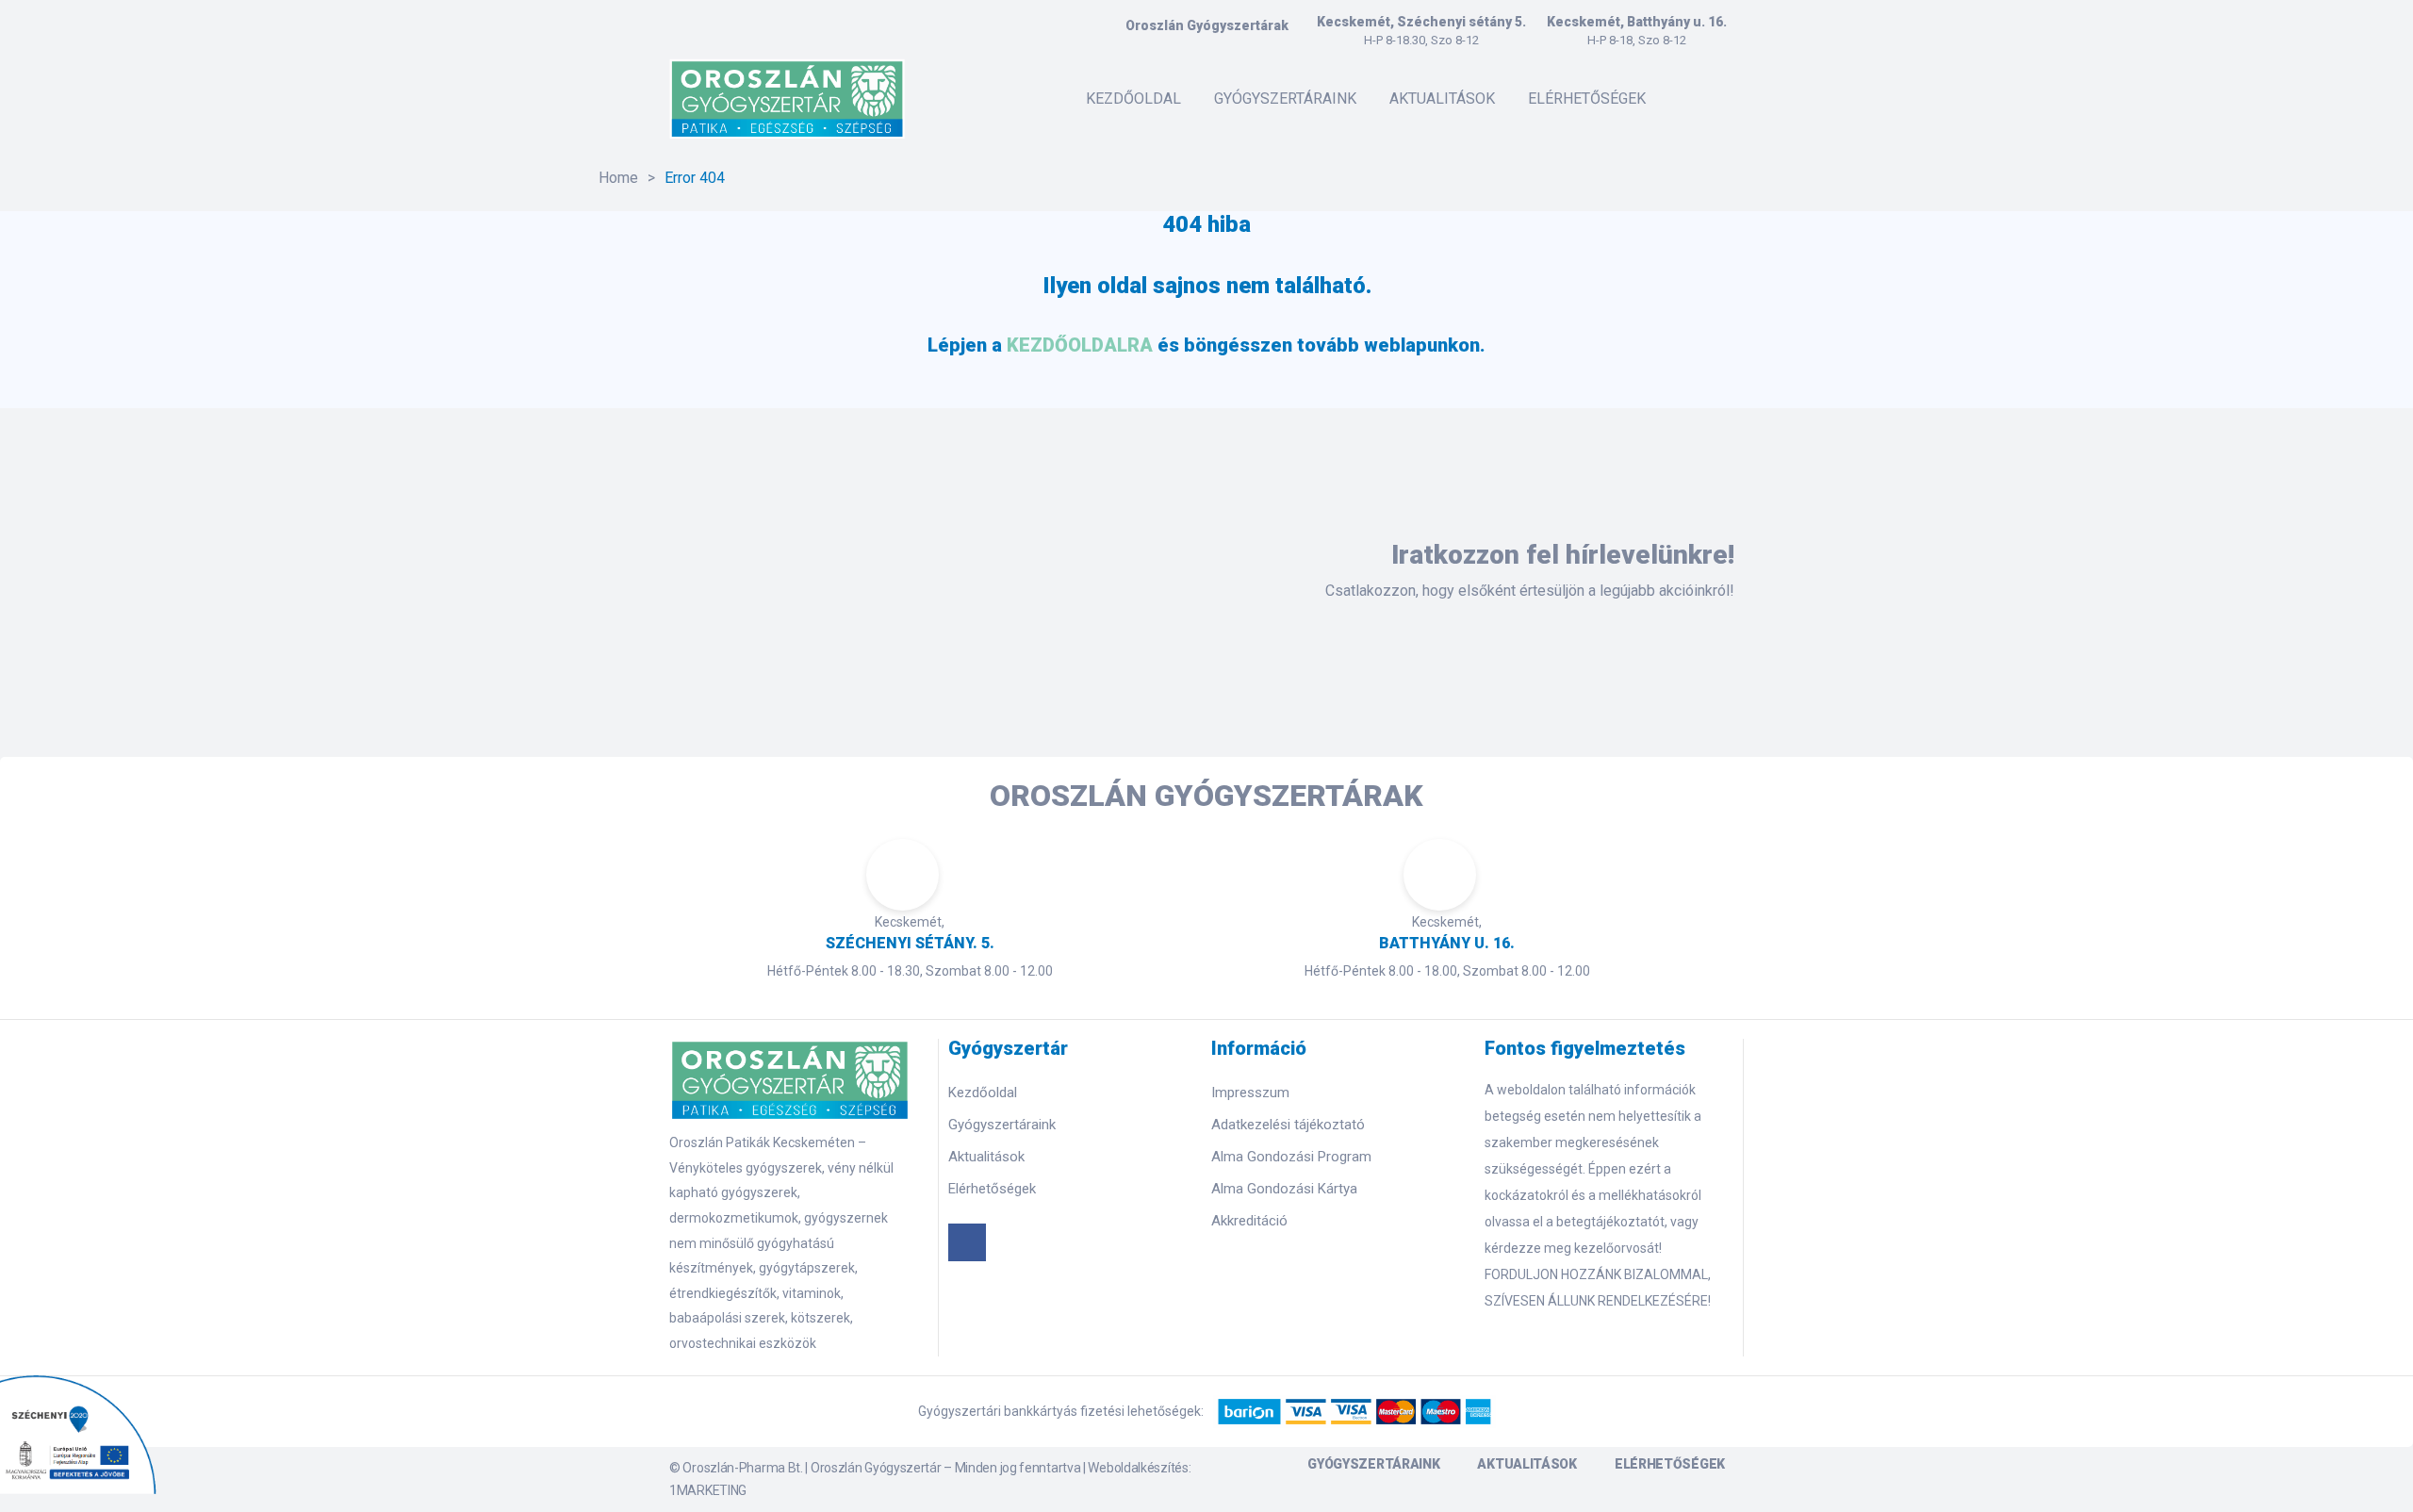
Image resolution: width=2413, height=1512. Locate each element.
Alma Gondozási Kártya (1284, 1189)
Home (618, 178)
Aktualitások (986, 1157)
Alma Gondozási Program (1291, 1157)
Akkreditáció (1249, 1221)
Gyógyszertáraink (1002, 1125)
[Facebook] (967, 1242)
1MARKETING (708, 1490)
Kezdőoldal (983, 1093)
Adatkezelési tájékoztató (1288, 1125)
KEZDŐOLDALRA (1080, 345)
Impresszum (1250, 1093)
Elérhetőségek (992, 1189)
